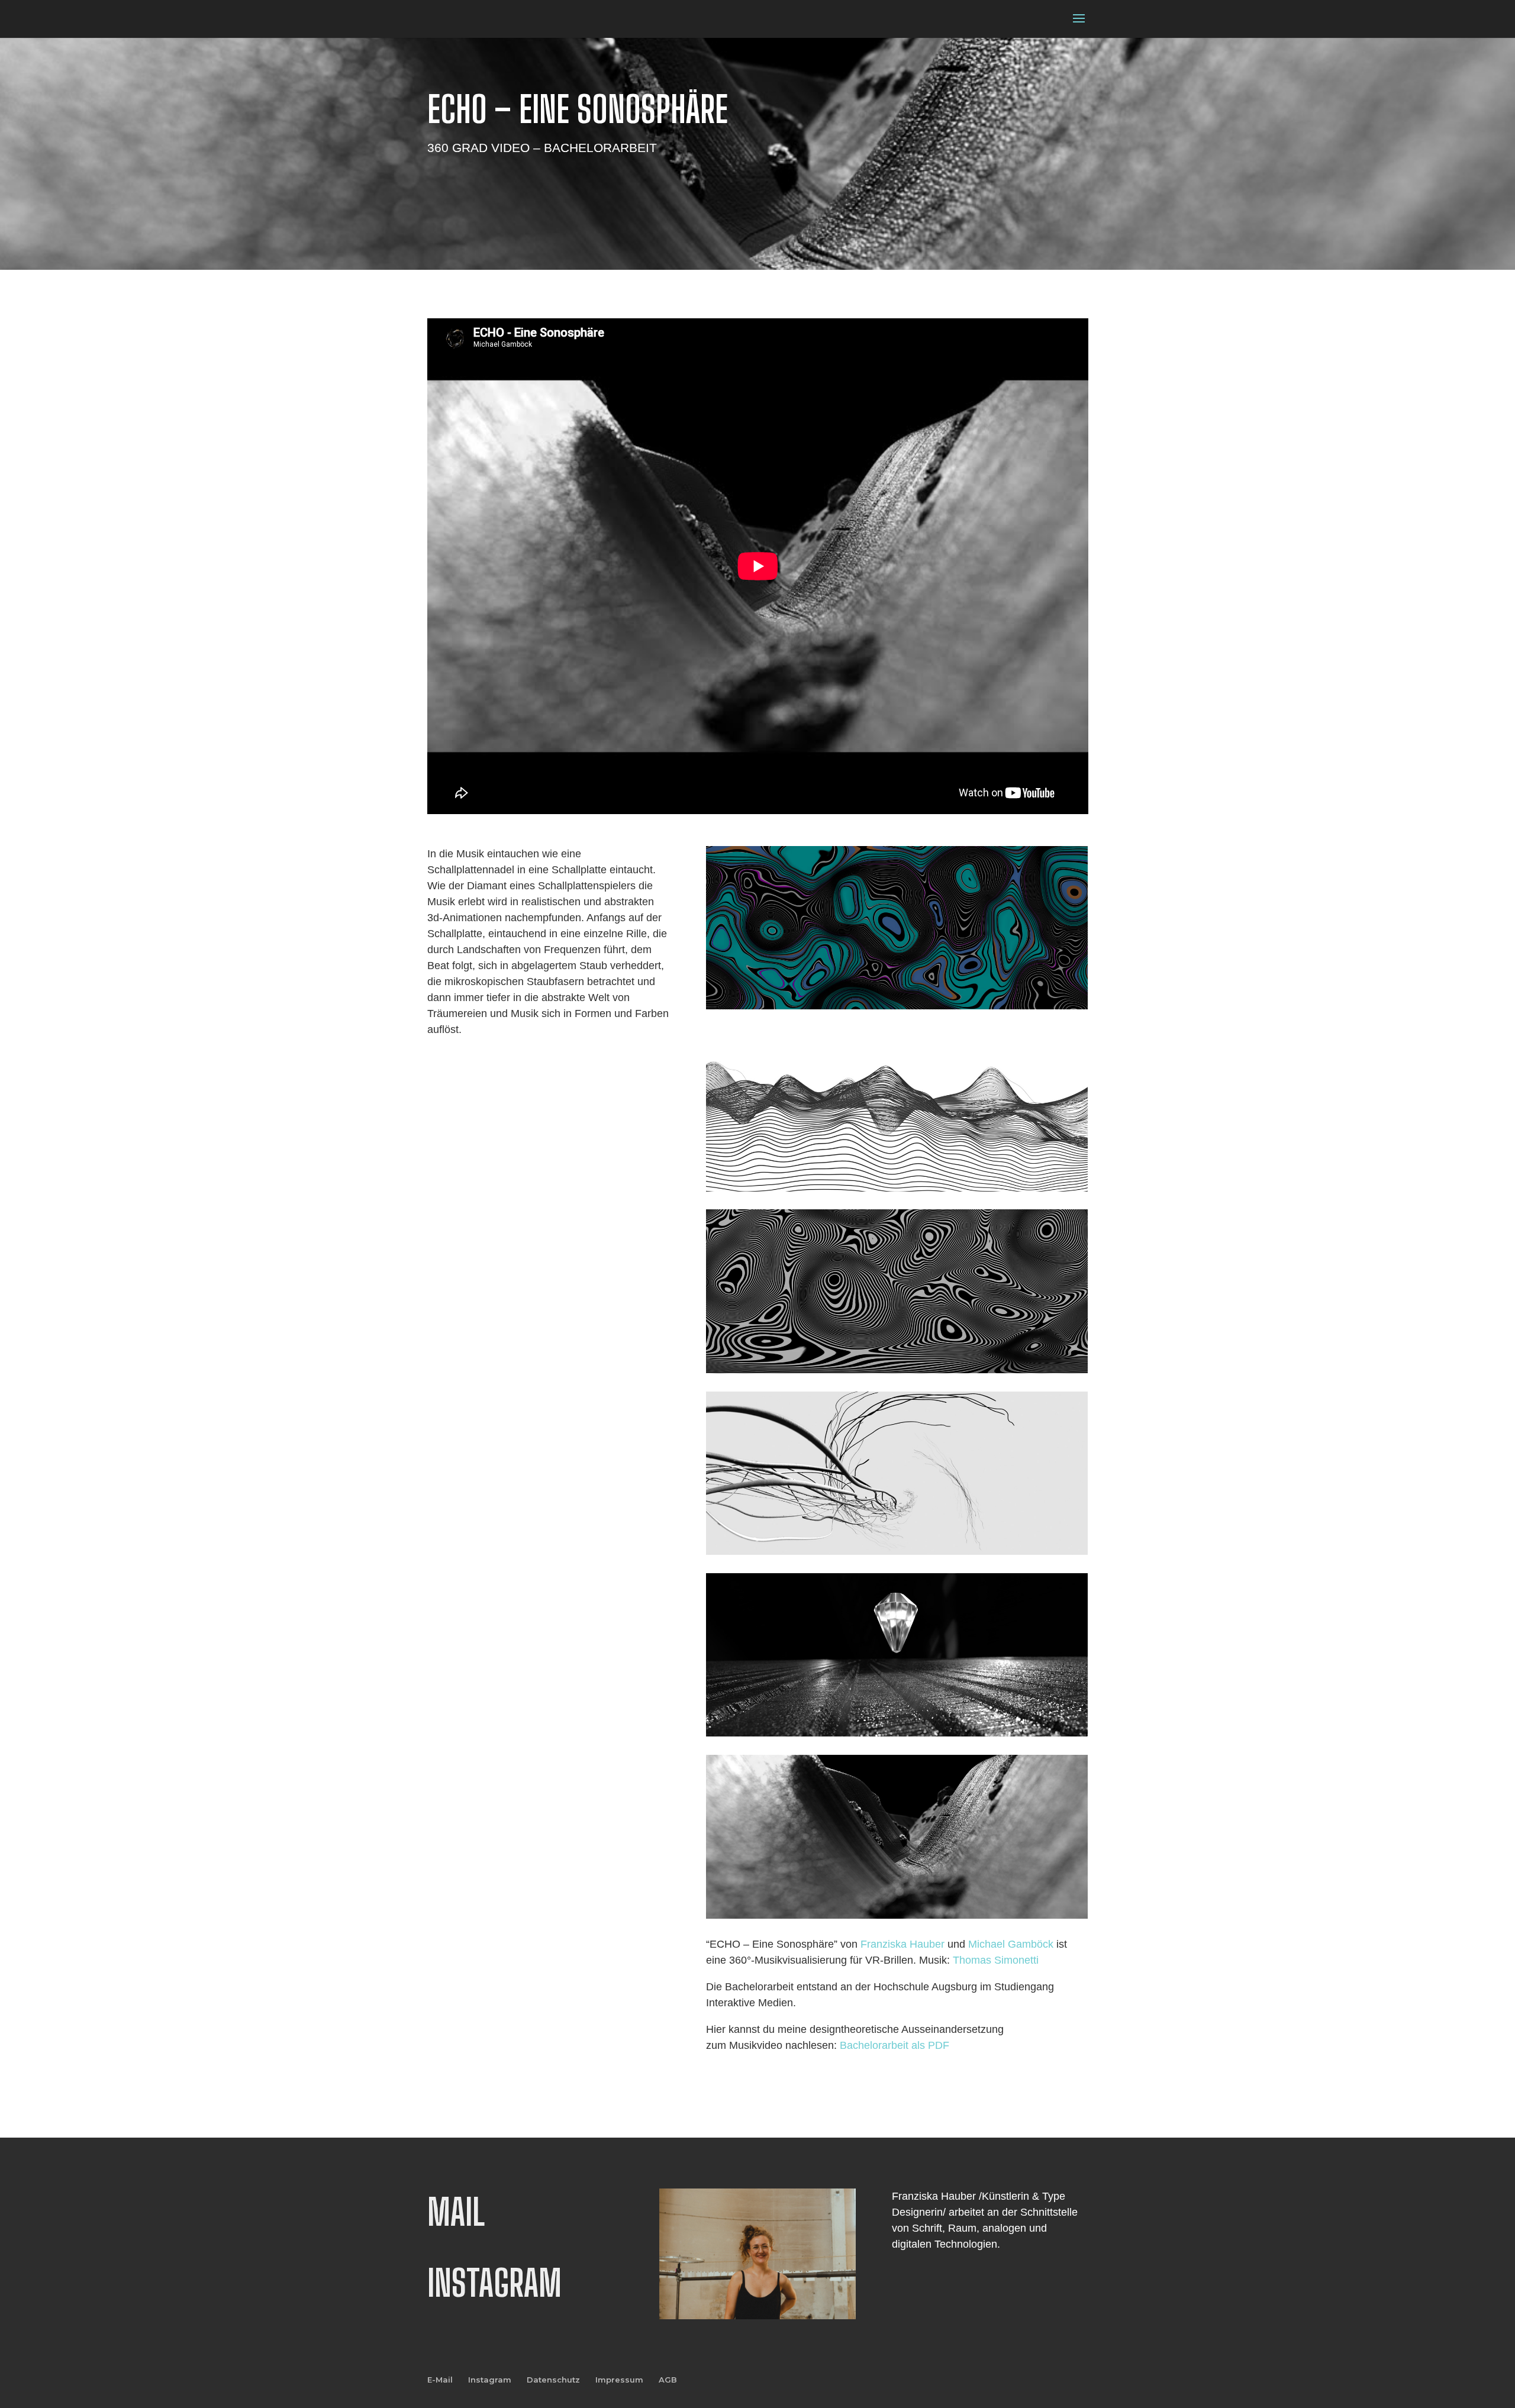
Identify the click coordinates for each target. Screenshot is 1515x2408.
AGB (668, 2380)
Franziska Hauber (902, 1944)
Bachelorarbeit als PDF (895, 2045)
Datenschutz (553, 2380)
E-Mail (440, 2380)
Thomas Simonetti (996, 1960)
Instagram (490, 2380)
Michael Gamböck (1011, 1944)
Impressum (619, 2380)
